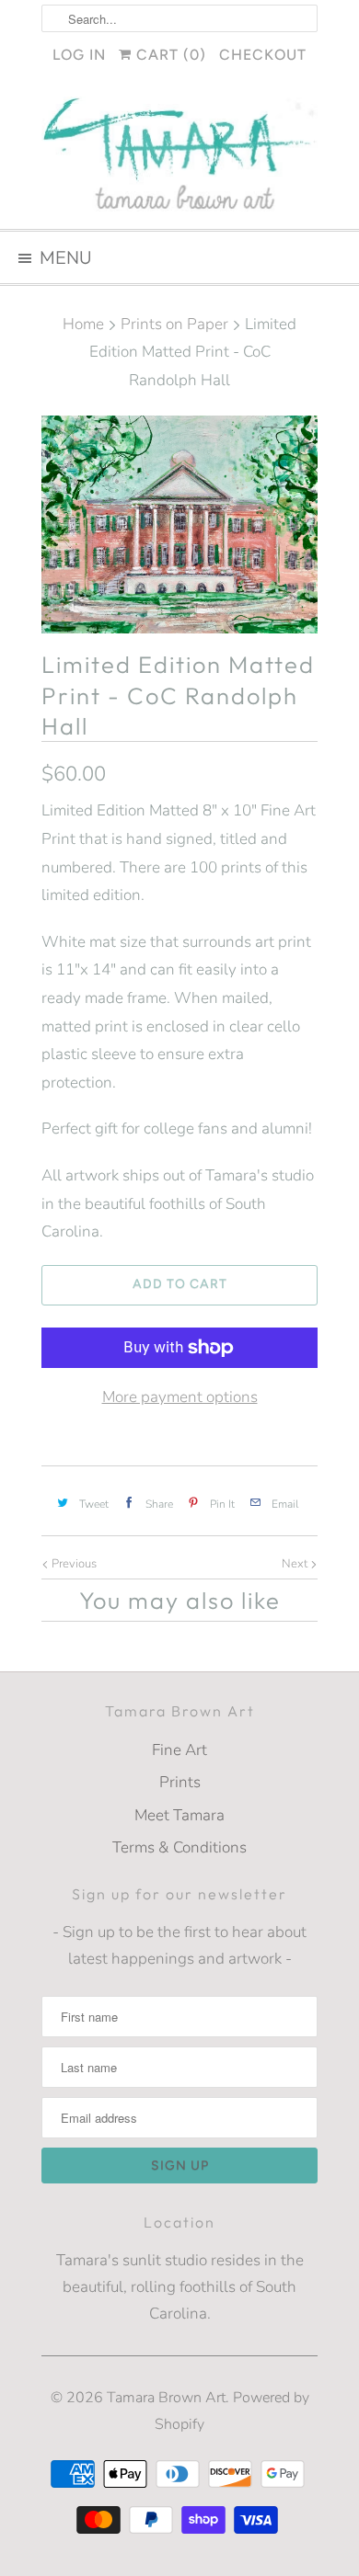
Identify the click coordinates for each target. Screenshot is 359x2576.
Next (296, 1564)
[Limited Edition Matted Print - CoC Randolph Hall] (179, 525)
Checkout (263, 55)
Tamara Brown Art (166, 2398)
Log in (79, 55)
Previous (73, 1564)
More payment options (180, 1397)
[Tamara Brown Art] (179, 156)
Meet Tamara (179, 1815)
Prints (180, 1782)
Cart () (169, 55)
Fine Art (179, 1750)
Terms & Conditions (179, 1847)
